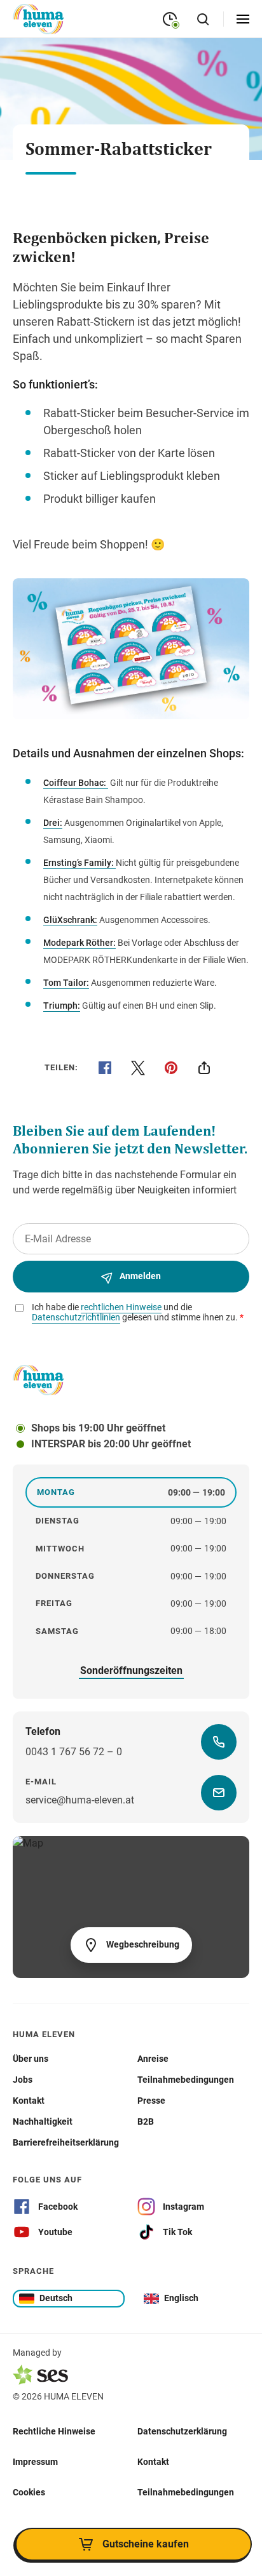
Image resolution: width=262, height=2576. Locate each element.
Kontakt (153, 2462)
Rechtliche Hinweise (54, 2431)
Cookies (29, 2492)
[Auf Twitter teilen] (138, 1068)
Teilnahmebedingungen (186, 2492)
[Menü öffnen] (243, 19)
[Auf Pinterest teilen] (171, 1068)
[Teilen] (204, 1068)
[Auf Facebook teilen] (105, 1068)
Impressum (35, 2462)
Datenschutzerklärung (182, 2431)
